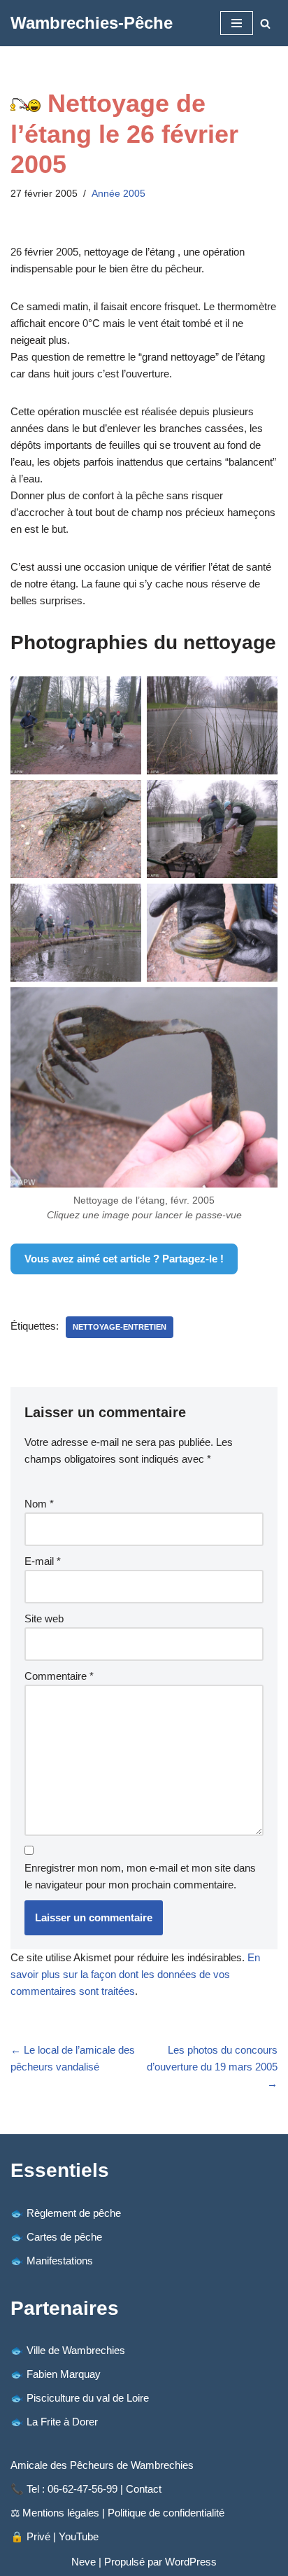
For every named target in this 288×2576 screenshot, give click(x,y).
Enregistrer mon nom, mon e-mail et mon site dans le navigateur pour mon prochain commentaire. (140, 1876)
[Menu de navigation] (237, 23)
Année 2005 (118, 194)
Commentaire (59, 1676)
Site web (44, 1618)
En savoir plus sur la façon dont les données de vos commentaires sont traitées (135, 1974)
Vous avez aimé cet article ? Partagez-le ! (124, 1259)
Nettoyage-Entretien (120, 1327)
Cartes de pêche (64, 2237)
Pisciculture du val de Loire (88, 2398)
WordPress (191, 2562)
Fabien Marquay (64, 2374)
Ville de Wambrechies (76, 2350)
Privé (38, 2536)
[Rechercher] (265, 23)
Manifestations (60, 2261)
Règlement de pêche (74, 2213)
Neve (84, 2562)
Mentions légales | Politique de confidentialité (123, 2513)
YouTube (79, 2536)
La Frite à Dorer (62, 2422)
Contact (144, 2489)
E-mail (43, 1561)
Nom (39, 1504)
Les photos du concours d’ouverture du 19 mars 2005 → (212, 2067)
